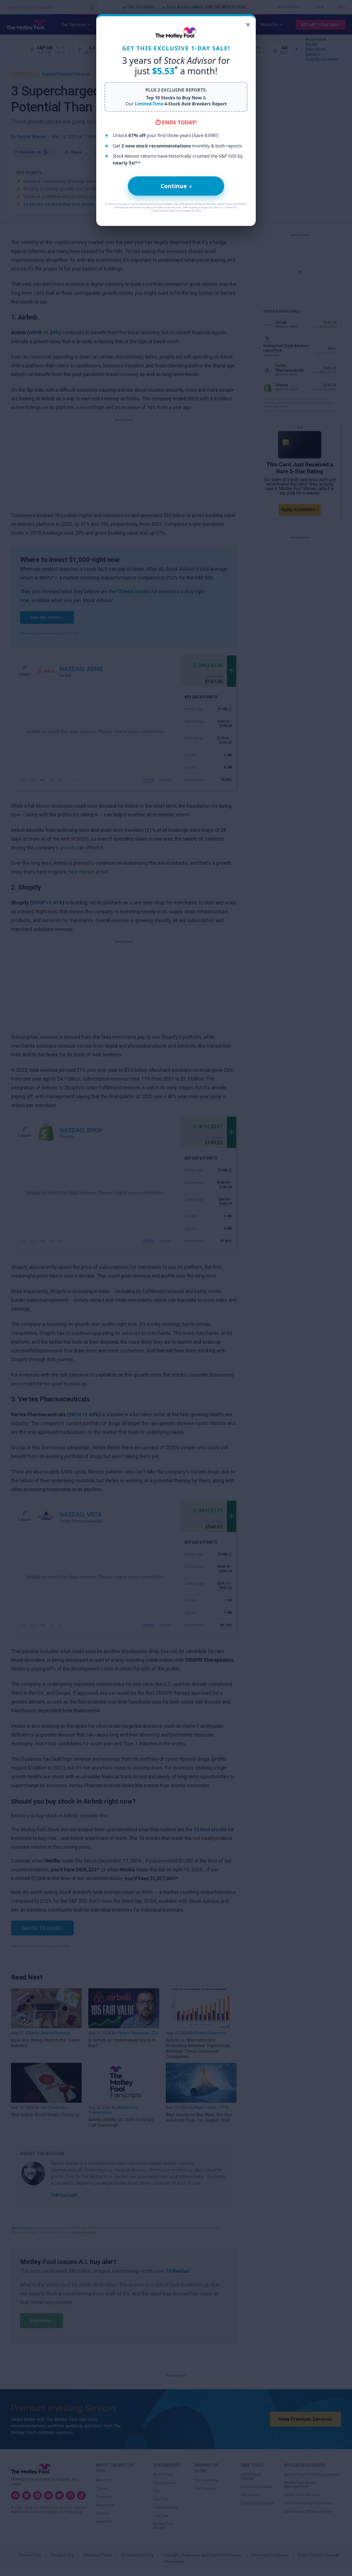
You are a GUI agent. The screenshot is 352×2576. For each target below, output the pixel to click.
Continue (176, 186)
